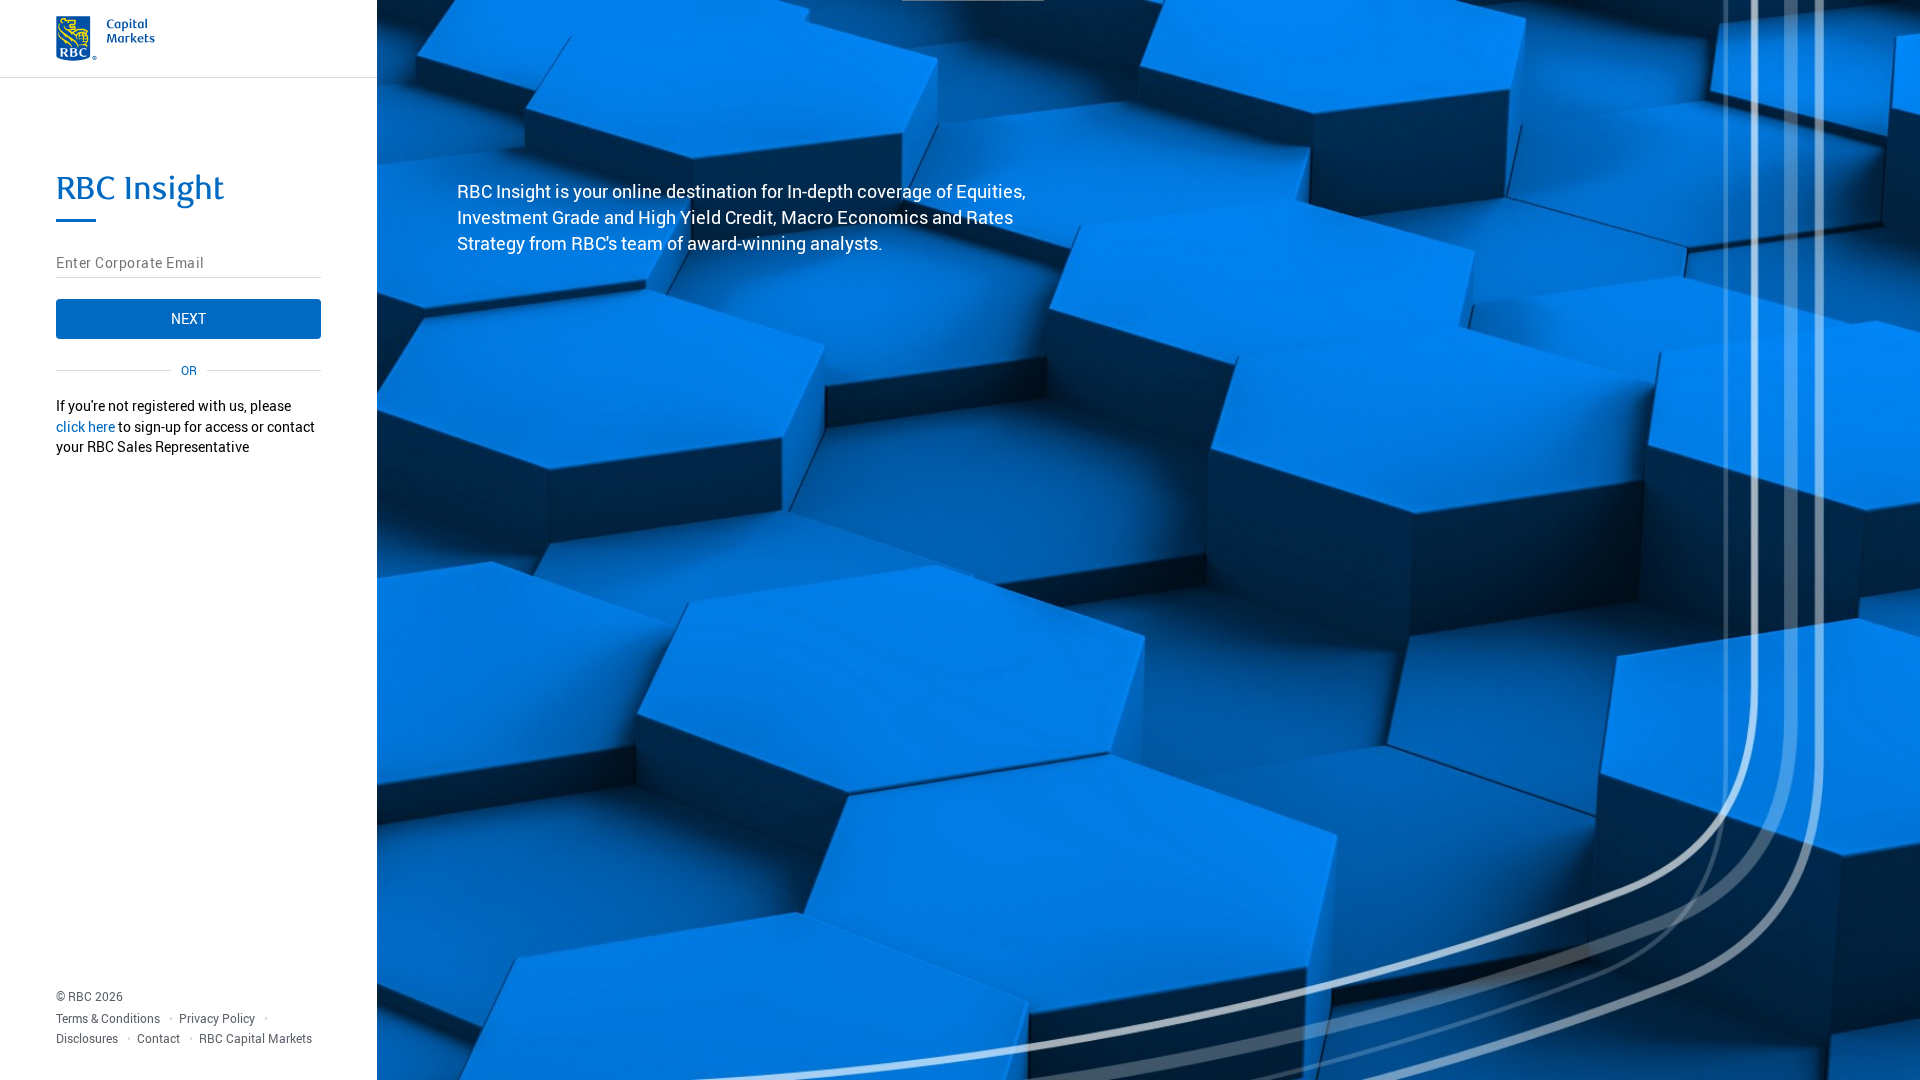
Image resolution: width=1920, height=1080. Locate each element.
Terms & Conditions (109, 1018)
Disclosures (88, 1038)
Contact (160, 1038)
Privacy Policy (218, 1018)
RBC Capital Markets (255, 1038)
